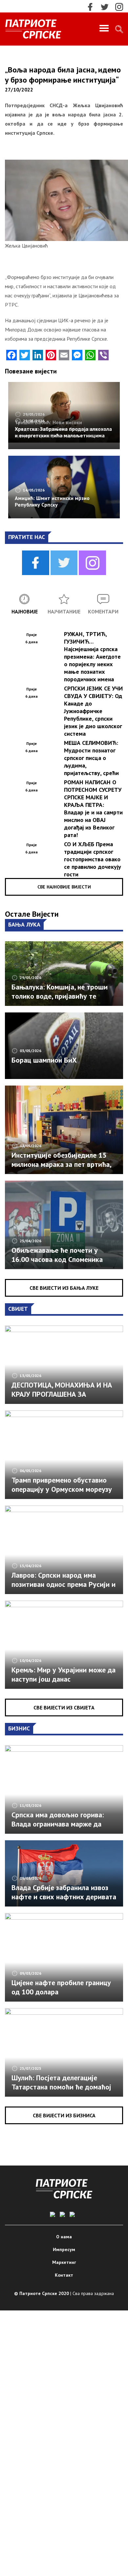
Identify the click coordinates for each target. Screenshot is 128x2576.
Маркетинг (64, 2262)
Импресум (64, 2249)
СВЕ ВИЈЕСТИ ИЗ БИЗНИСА (64, 2115)
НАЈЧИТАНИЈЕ (64, 611)
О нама (64, 2237)
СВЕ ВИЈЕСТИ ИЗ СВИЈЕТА (64, 1707)
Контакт (64, 2275)
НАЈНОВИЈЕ (25, 611)
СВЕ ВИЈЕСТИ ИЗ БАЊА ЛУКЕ (64, 1288)
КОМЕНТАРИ (103, 611)
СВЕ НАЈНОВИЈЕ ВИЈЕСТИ (64, 887)
